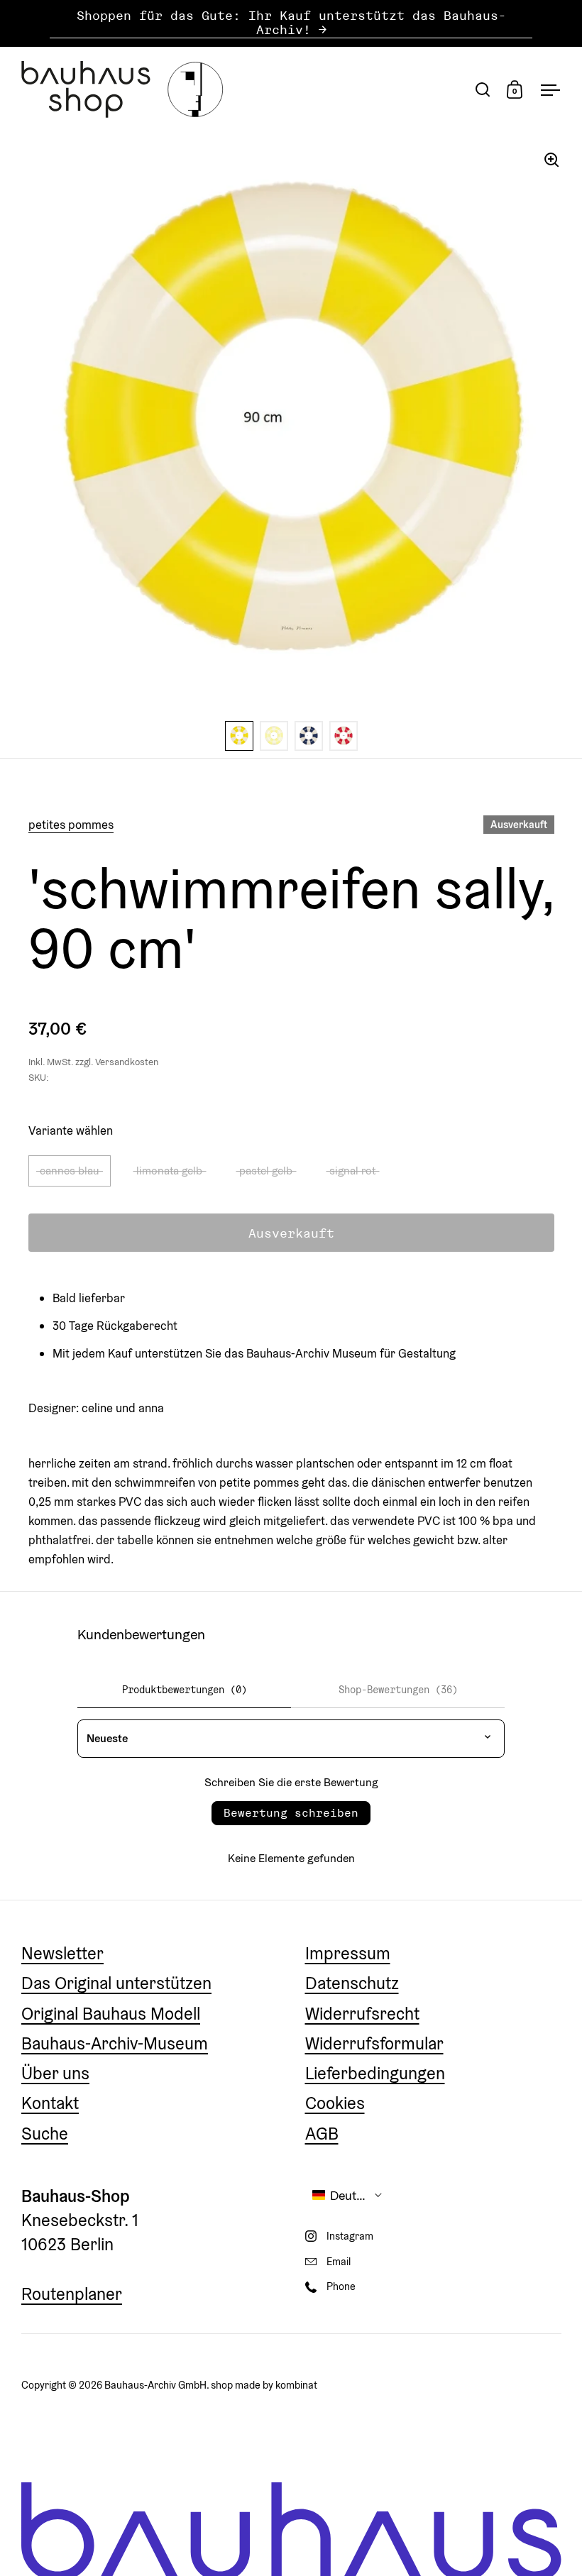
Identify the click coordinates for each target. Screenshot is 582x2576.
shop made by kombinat (264, 2385)
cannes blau (70, 1170)
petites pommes (71, 825)
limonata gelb (169, 1170)
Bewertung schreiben (291, 1813)
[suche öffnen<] (483, 89)
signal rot (352, 1170)
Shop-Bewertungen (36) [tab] (398, 1690)
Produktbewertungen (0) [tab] (185, 1690)
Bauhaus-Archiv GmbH (155, 2385)
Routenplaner (72, 2294)
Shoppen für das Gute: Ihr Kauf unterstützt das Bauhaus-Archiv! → (291, 23)
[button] (348, 2195)
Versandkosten (127, 1062)
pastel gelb (266, 1170)
